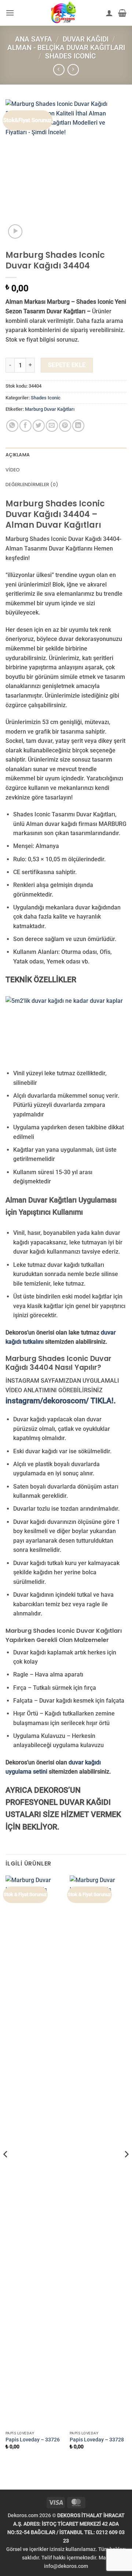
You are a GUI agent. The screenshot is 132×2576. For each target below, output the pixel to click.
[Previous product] (73, 70)
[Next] (126, 2169)
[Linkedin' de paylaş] (78, 426)
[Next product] (59, 70)
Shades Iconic (70, 56)
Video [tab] (13, 470)
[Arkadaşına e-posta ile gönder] (52, 426)
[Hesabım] (109, 13)
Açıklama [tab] (18, 455)
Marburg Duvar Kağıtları (50, 409)
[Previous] (6, 2169)
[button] (10, 13)
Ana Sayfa (34, 39)
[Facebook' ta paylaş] (25, 426)
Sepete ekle (67, 365)
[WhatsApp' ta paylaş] (12, 426)
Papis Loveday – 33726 (33, 2440)
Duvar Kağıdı (86, 39)
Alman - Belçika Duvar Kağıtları (66, 48)
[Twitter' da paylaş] (39, 426)
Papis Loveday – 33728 (97, 2440)
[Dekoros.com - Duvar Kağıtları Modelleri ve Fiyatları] (63, 13)
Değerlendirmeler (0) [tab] (32, 484)
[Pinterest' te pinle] (65, 426)
